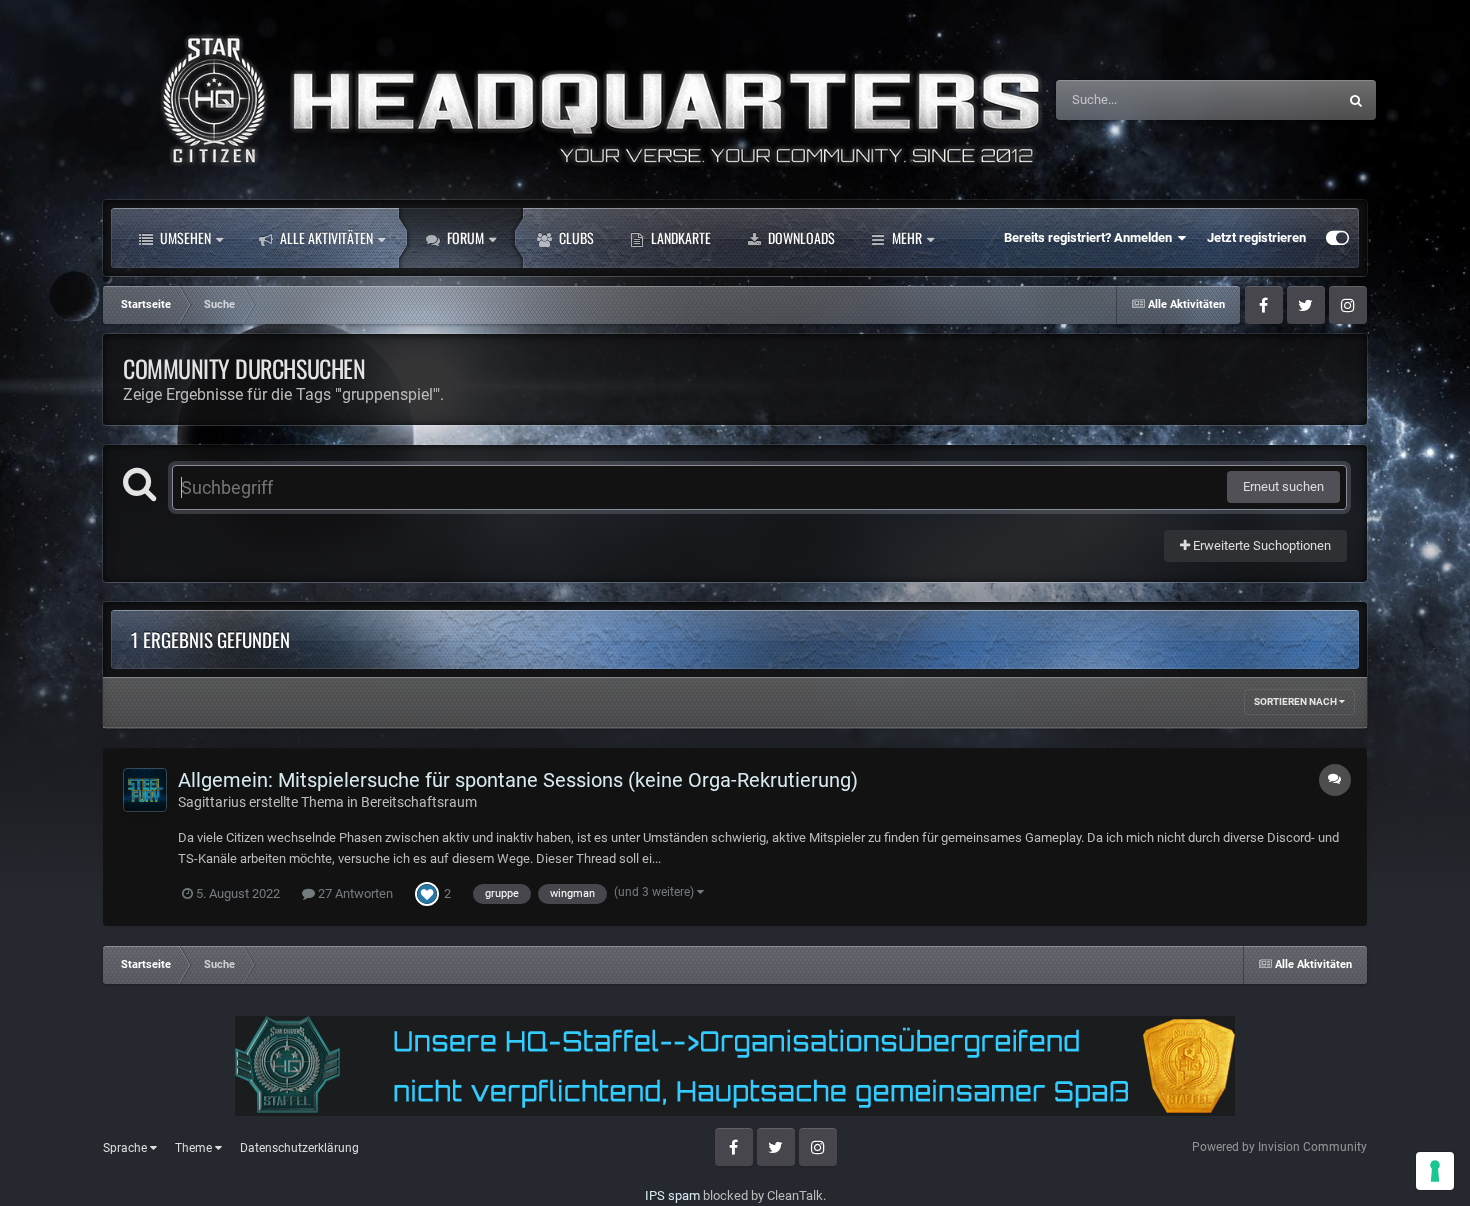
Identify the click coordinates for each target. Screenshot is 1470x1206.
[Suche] (1356, 100)
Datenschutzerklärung (299, 1148)
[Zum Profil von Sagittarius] (145, 790)
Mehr (907, 237)
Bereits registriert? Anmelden (1091, 237)
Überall (1290, 100)
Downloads (800, 237)
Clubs (575, 237)
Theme (195, 1148)
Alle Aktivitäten (325, 237)
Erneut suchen (1283, 486)
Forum (464, 237)
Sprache (126, 1148)
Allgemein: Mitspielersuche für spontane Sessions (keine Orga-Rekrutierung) (518, 780)
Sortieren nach (1296, 701)
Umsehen (184, 237)
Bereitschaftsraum (419, 802)
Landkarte (679, 237)
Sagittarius (212, 802)
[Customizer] (1337, 238)
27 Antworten (354, 893)
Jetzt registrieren (1256, 237)
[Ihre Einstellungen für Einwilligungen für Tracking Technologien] (1435, 1171)
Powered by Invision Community (1279, 1147)
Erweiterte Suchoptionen (1260, 545)
